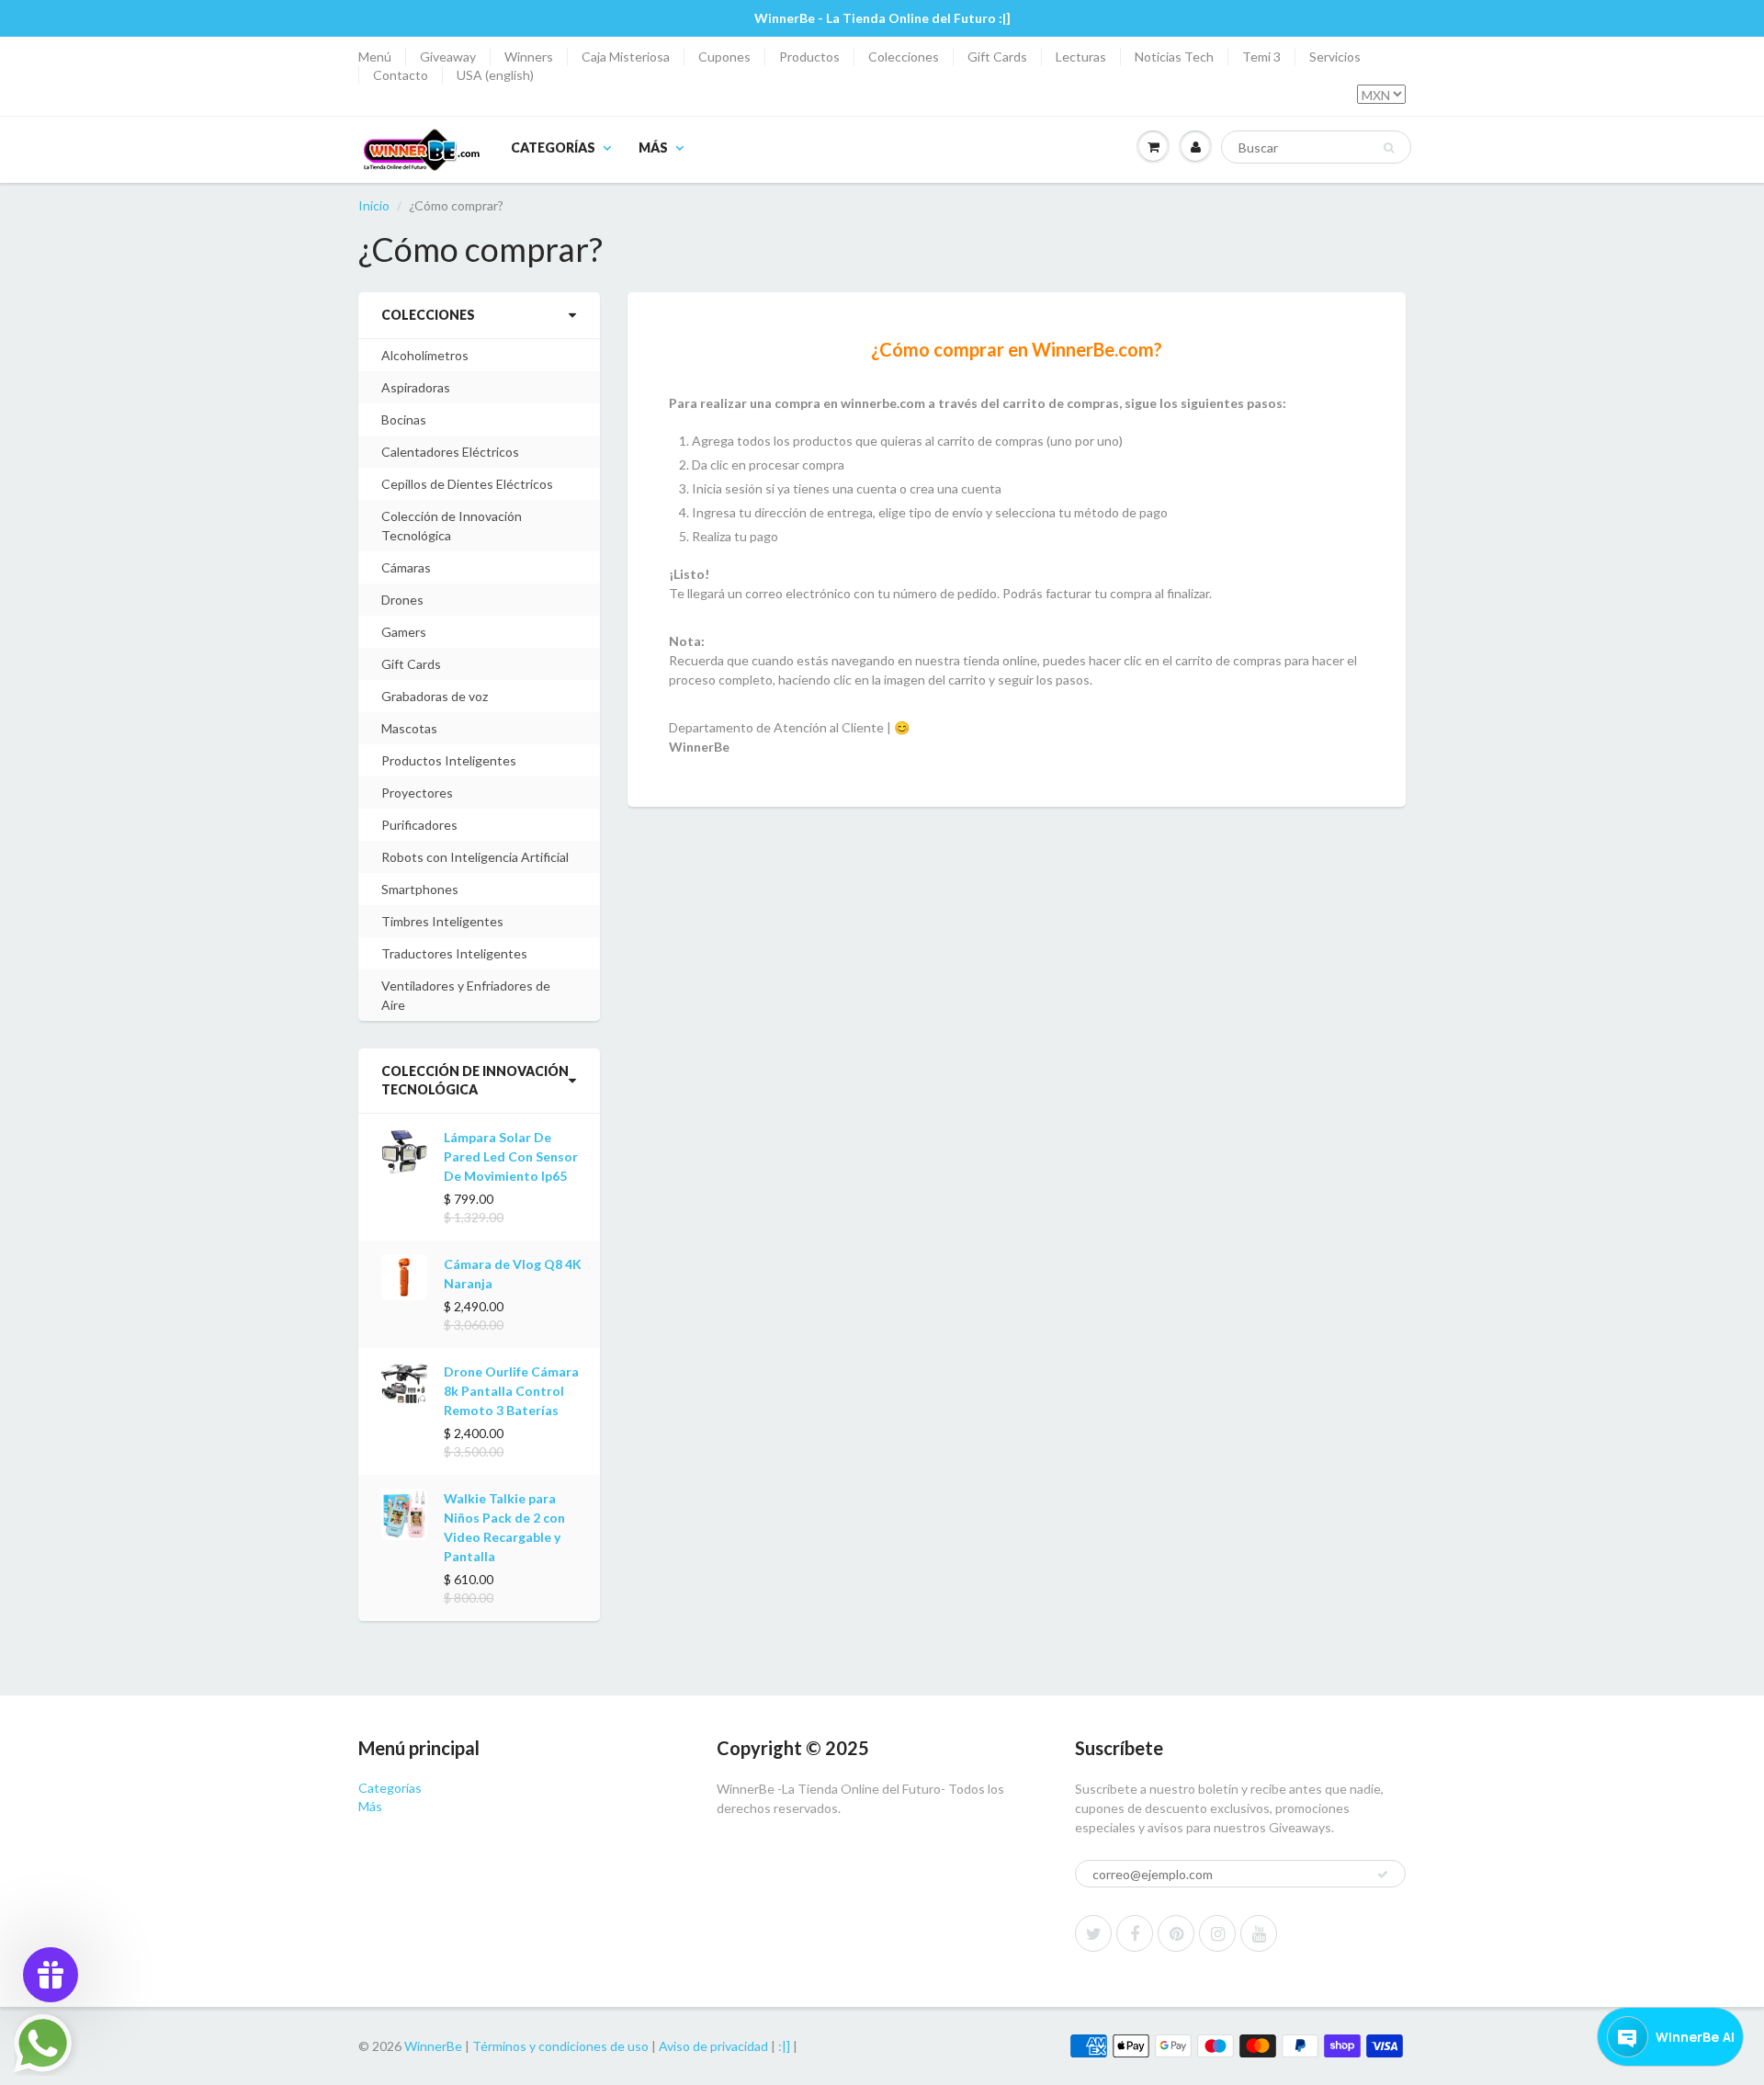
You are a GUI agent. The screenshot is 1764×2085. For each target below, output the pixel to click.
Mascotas (409, 728)
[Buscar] (1389, 148)
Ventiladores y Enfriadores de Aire (466, 995)
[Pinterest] (1176, 1933)
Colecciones (904, 57)
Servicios (1335, 57)
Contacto (401, 75)
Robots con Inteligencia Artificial (475, 857)
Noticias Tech (1174, 57)
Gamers (404, 632)
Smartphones (420, 889)
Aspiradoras (416, 387)
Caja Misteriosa (626, 57)
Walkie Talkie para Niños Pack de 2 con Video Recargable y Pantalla (504, 1527)
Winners (529, 57)
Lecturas (1081, 57)
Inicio (374, 205)
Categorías (553, 147)
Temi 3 (1261, 57)
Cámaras (406, 567)
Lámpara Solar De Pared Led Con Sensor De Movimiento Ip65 (511, 1156)
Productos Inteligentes (449, 760)
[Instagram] (1217, 1933)
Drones (402, 600)
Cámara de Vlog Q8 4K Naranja (513, 1274)
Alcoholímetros (425, 355)
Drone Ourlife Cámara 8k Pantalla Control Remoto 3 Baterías (511, 1391)
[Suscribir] (1383, 1875)
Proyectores (417, 793)
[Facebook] (1135, 1933)
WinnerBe (433, 2046)
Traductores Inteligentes (454, 953)
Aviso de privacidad (713, 2046)
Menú (375, 57)
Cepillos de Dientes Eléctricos (467, 484)
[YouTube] (1259, 1933)
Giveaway (448, 57)
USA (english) (495, 75)
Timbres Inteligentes (442, 921)
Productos (809, 57)
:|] (784, 2046)
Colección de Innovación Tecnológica (452, 526)
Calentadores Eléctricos (450, 452)
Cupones (724, 57)
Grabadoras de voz (435, 696)
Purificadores (419, 825)
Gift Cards (997, 57)
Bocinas (404, 419)
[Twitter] (1093, 1933)
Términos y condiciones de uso (560, 2046)
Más (653, 147)
